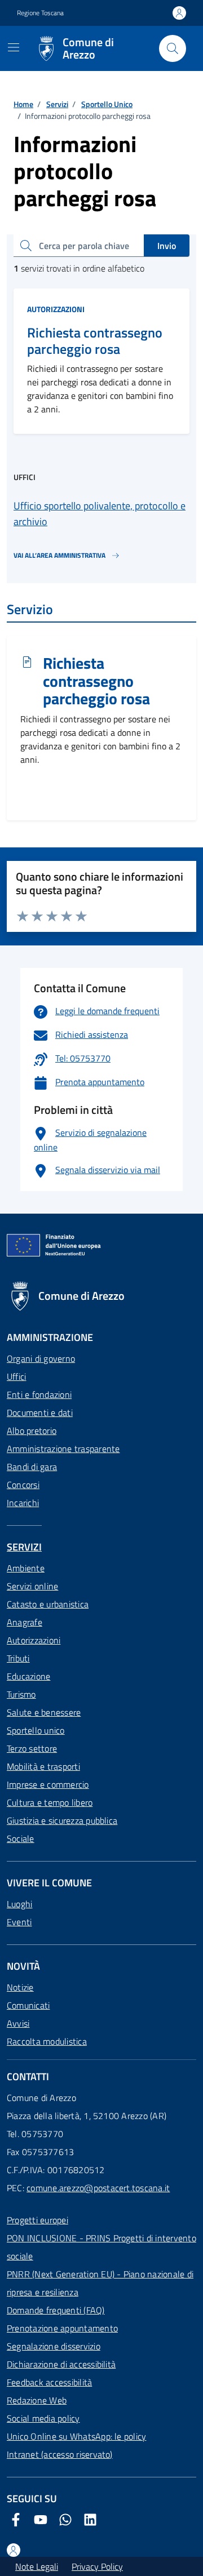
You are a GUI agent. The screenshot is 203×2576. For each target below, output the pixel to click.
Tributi (18, 1658)
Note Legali (37, 2566)
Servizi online (32, 1586)
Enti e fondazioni (39, 1394)
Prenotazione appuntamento (62, 2328)
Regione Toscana (40, 13)
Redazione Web (37, 2400)
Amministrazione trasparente (63, 1449)
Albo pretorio (32, 1431)
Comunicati (28, 2005)
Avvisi (18, 2023)
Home (23, 104)
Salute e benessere (44, 1712)
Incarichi (23, 1503)
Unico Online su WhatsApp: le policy (76, 2436)
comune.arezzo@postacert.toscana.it (98, 2188)
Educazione (28, 1676)
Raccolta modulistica (47, 2041)
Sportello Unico (107, 104)
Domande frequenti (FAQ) (56, 2310)
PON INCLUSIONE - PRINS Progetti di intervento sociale (101, 2247)
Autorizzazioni (56, 309)
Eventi (19, 1922)
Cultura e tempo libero (50, 1802)
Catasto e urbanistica (48, 1604)
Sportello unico (36, 1730)
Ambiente (26, 1568)
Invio (167, 246)
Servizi (57, 104)
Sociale (21, 1838)
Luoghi (19, 1904)
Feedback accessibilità (49, 2382)
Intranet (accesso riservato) (60, 2454)
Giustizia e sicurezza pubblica (62, 1820)
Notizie (20, 1987)
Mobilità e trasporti (43, 1766)
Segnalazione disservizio (54, 2346)
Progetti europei (37, 2220)
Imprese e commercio (48, 1784)
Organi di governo (41, 1358)
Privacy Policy (97, 2566)
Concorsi (23, 1485)
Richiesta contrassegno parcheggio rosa (95, 341)
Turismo (21, 1694)
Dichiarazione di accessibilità (61, 2364)
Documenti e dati (40, 1413)
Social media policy (43, 2418)
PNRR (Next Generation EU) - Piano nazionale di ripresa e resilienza (100, 2283)
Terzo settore (32, 1748)
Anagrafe (25, 1622)
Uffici (16, 1376)
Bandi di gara (32, 1467)
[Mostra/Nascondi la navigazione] (14, 47)
